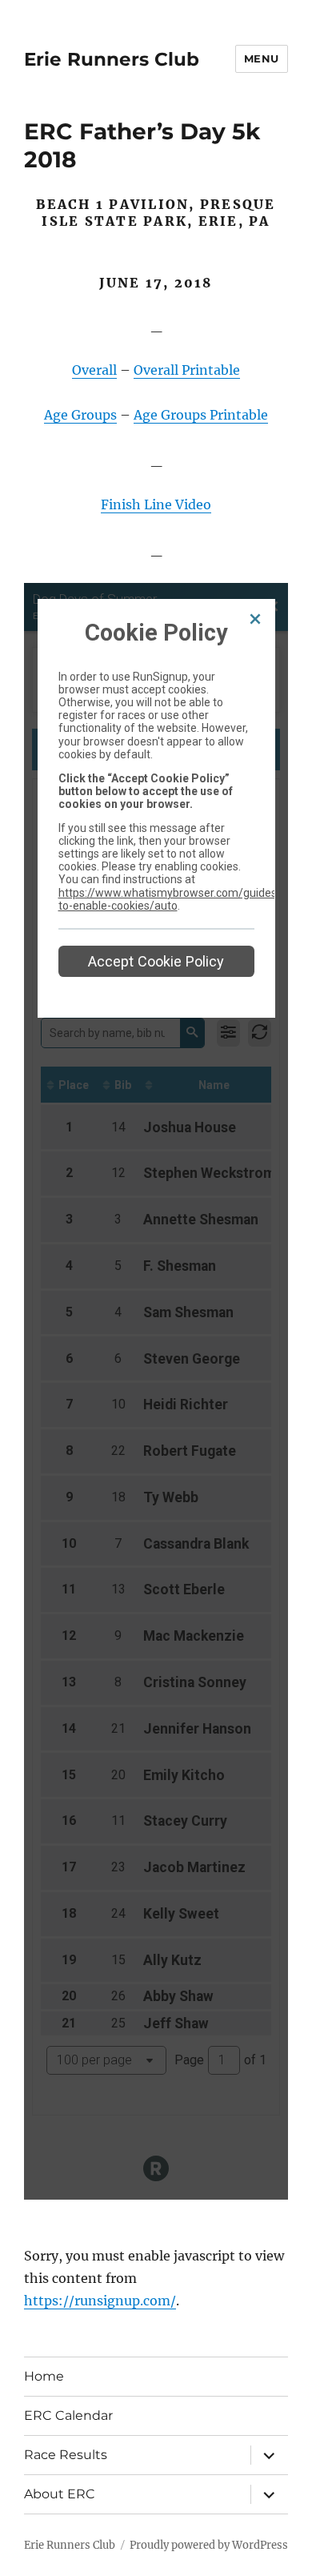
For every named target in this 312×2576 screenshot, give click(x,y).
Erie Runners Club (112, 59)
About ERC (60, 2494)
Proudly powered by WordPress (209, 2545)
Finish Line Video (156, 504)
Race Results (66, 2455)
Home (44, 2376)
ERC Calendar (68, 2415)
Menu (262, 58)
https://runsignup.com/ (100, 2301)
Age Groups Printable (201, 415)
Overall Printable (187, 370)
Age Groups (80, 415)
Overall (94, 370)
